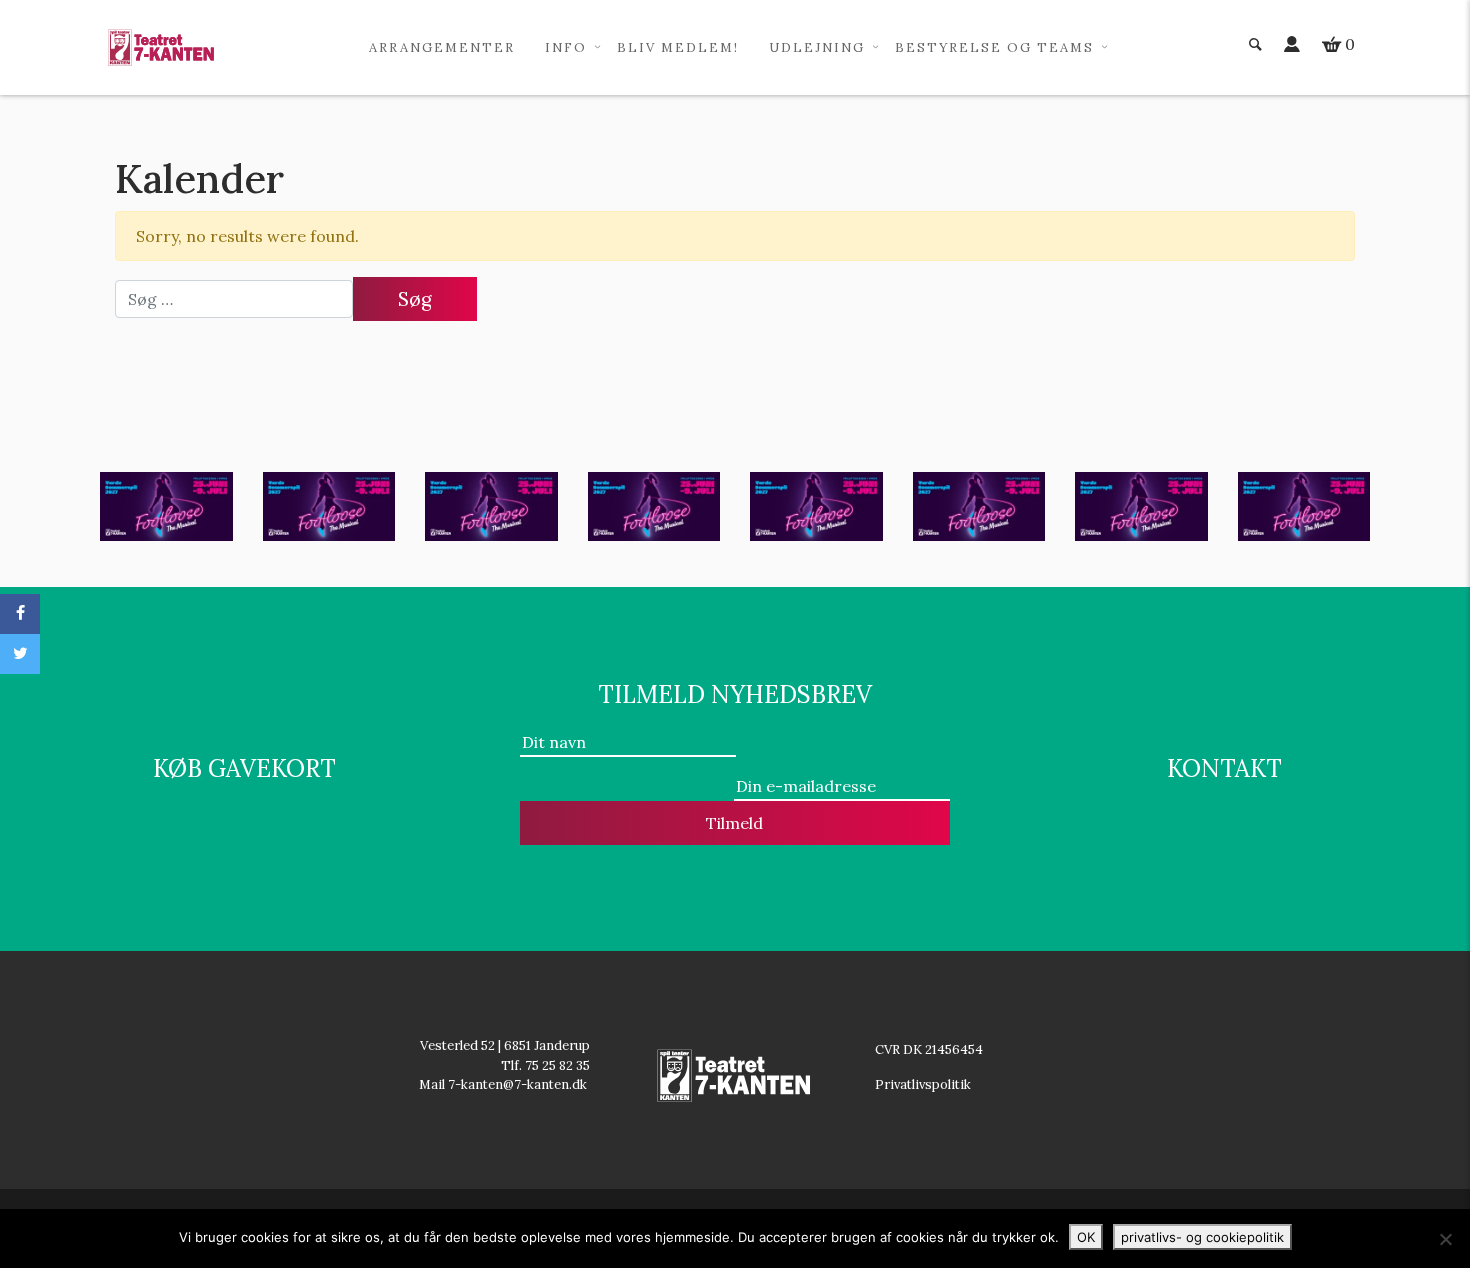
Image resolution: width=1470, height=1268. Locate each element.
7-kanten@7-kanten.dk (519, 1084)
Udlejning (817, 47)
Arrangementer (442, 47)
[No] (1445, 1239)
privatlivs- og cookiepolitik (1202, 1237)
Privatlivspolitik (924, 1084)
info (566, 47)
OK (1086, 1237)
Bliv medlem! (678, 47)
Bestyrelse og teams (994, 47)
